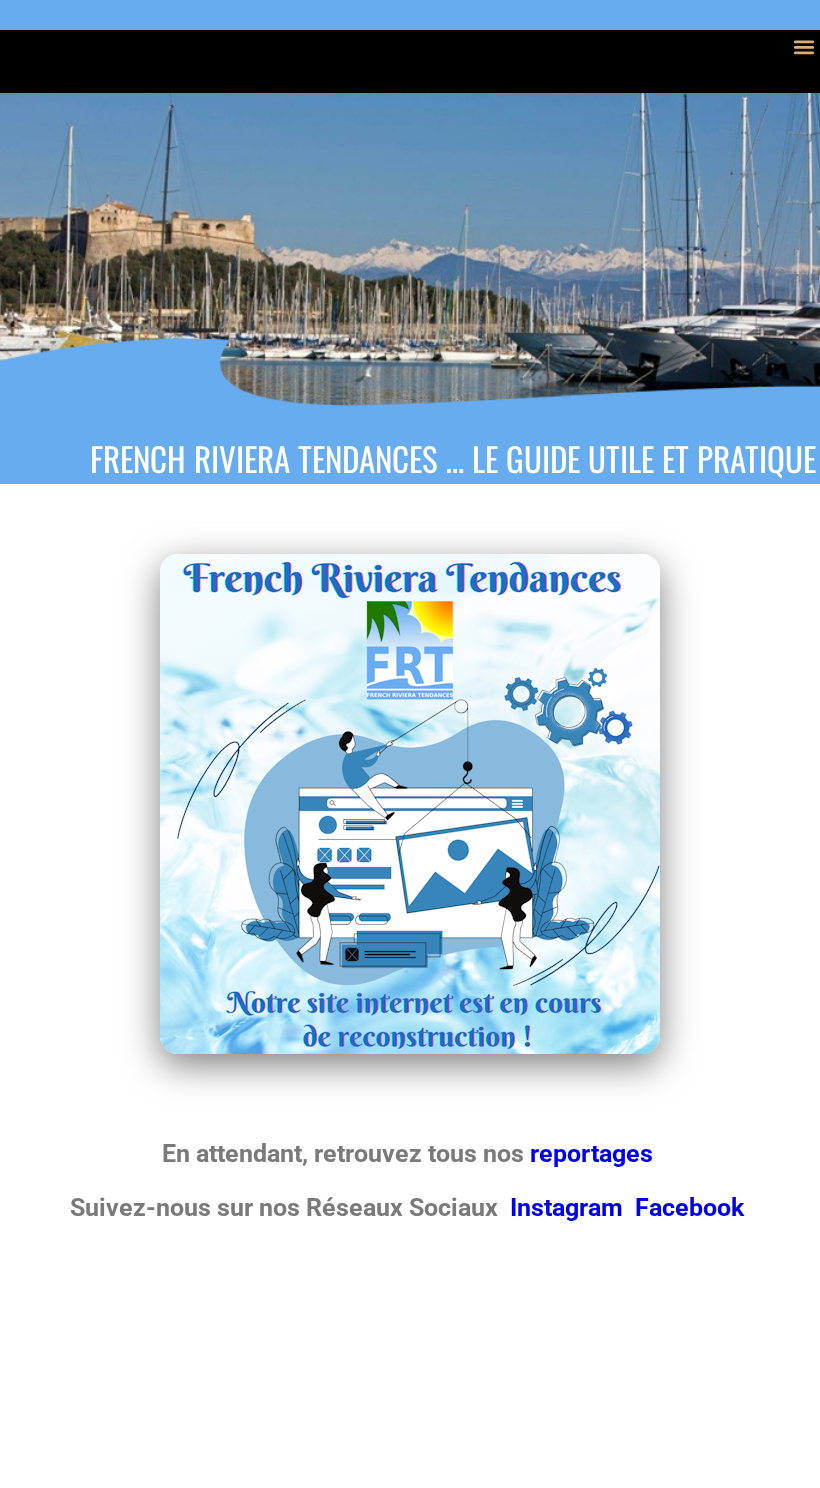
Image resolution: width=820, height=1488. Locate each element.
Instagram (569, 1207)
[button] (803, 46)
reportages (594, 1153)
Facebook (689, 1207)
